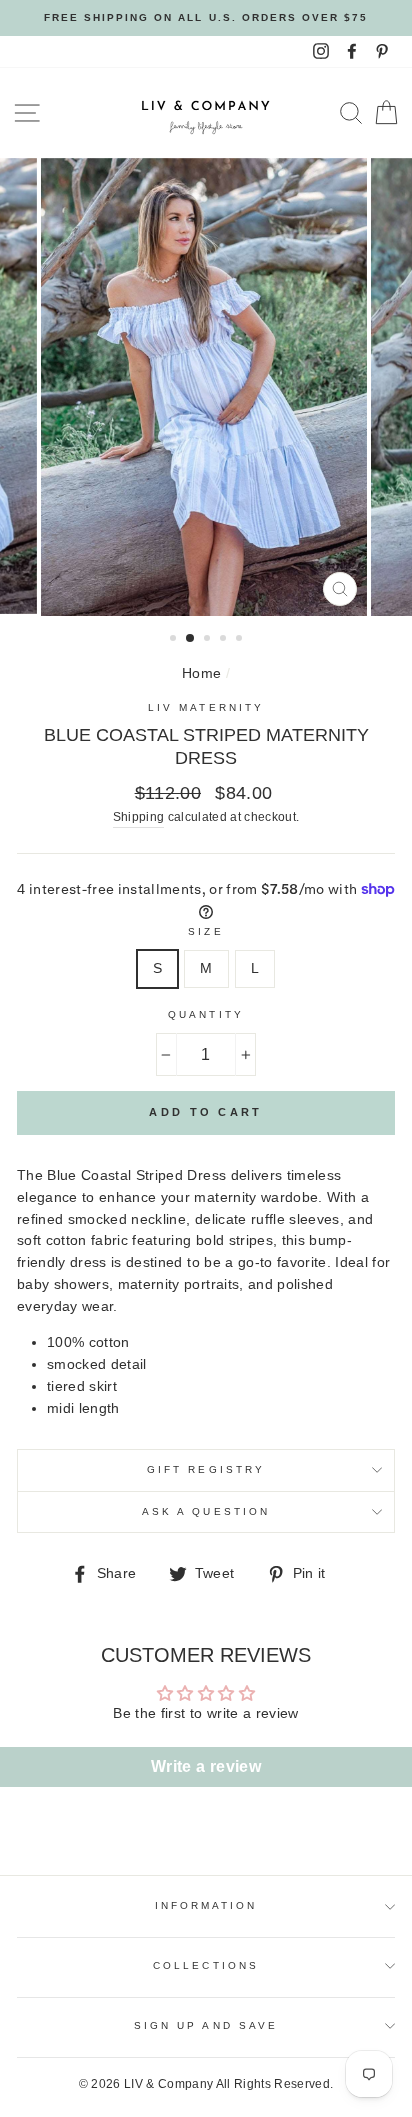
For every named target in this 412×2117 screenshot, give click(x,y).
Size (205, 931)
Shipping (139, 817)
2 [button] (191, 639)
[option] (206, 18)
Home (201, 673)
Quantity (205, 1014)
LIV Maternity (206, 707)
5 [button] (241, 640)
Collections (206, 1965)
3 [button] (209, 640)
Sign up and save (206, 2025)
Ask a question (206, 1511)
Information (206, 1905)
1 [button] (175, 640)
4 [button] (225, 640)
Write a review (206, 1766)
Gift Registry (206, 1469)
